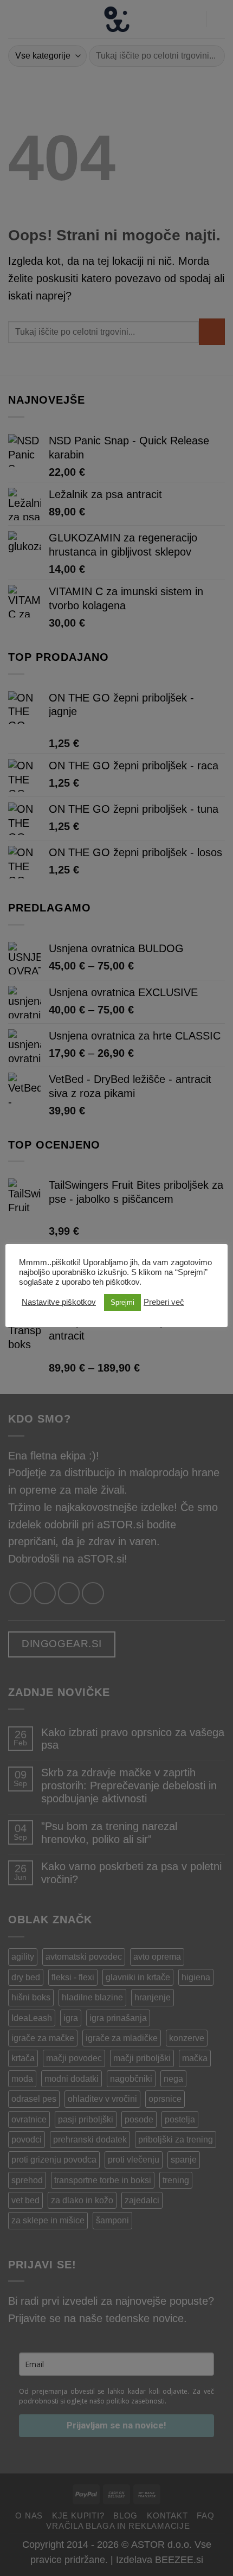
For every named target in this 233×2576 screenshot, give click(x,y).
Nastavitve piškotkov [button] (59, 1302)
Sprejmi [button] (122, 1302)
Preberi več (164, 1302)
